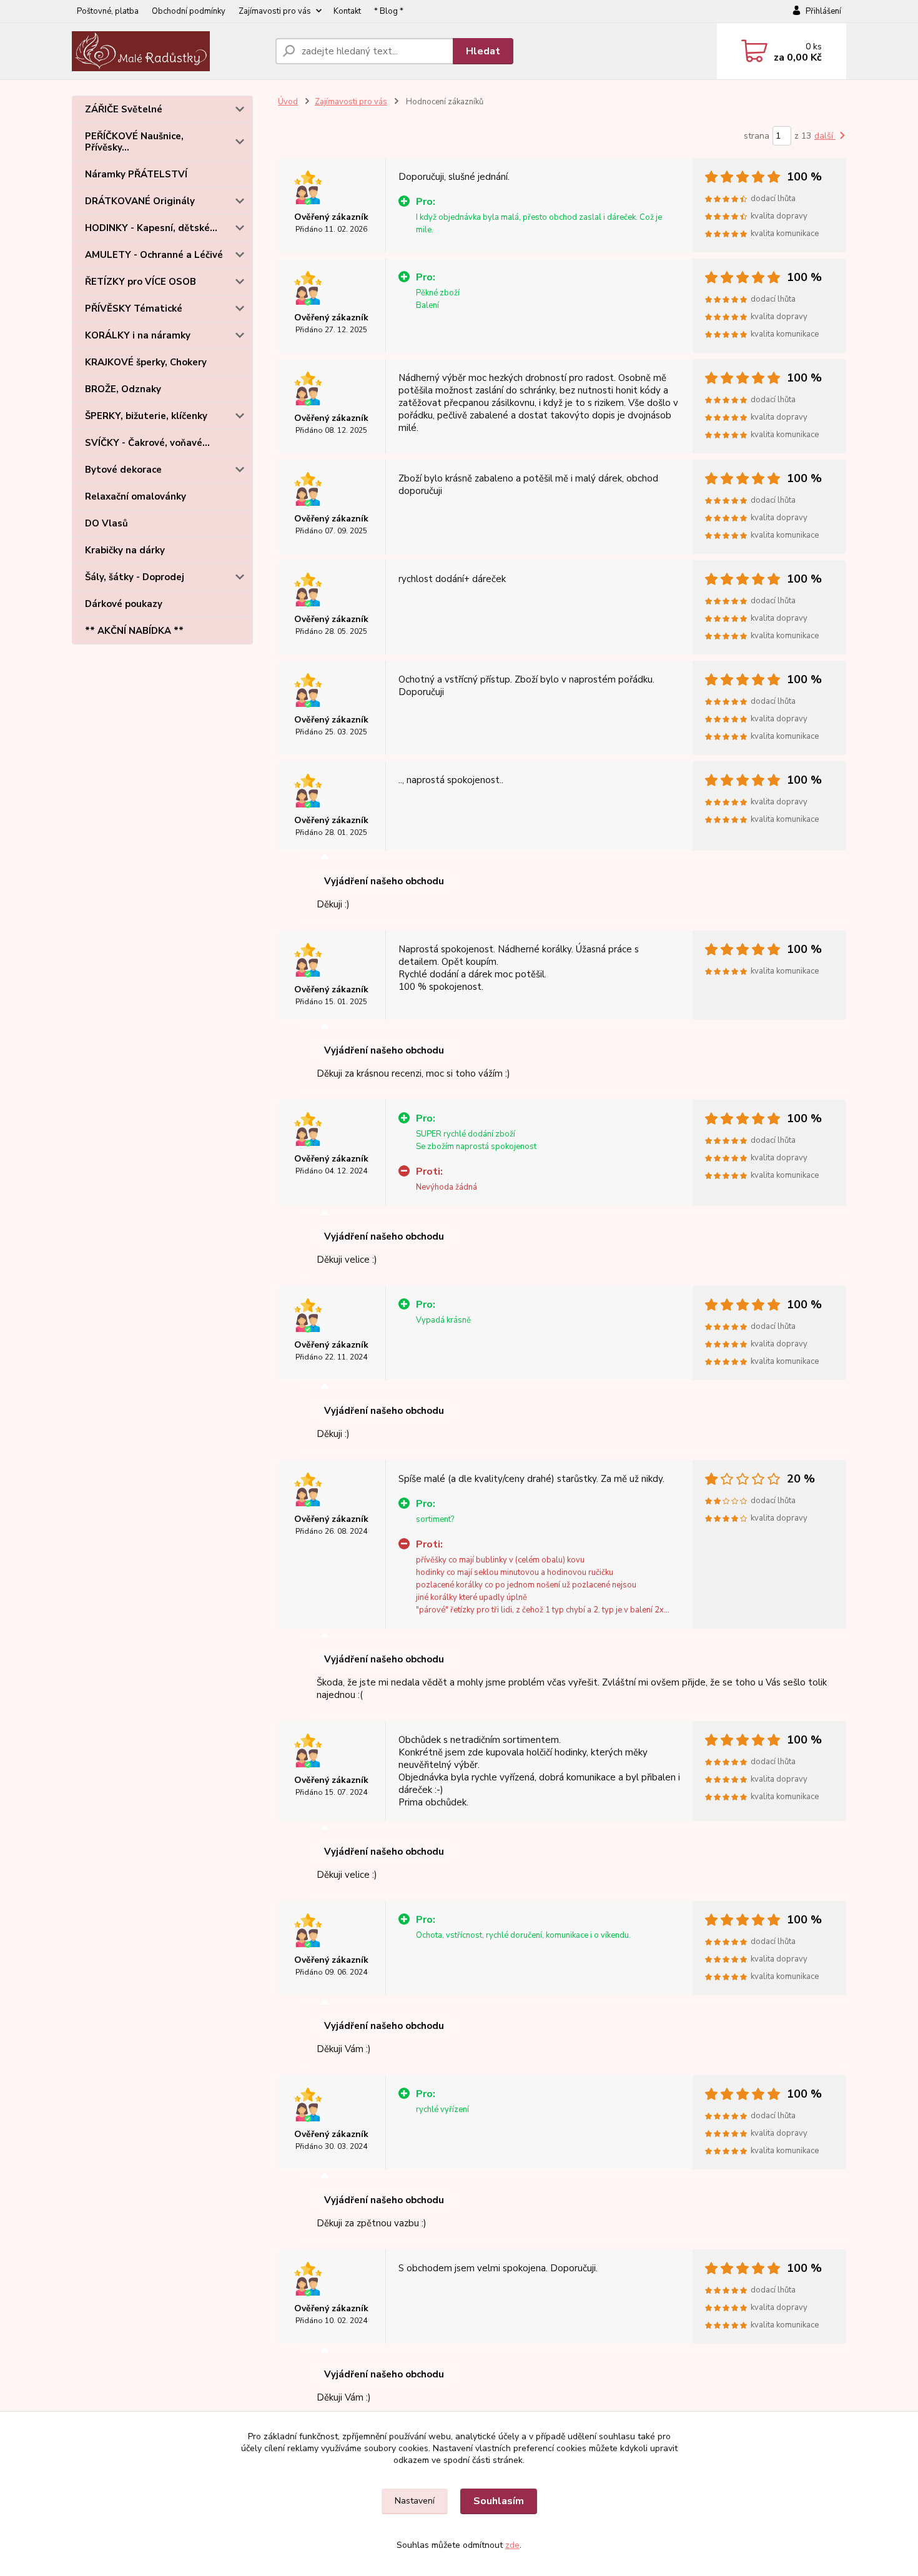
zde (512, 2545)
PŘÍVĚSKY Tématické (134, 308)
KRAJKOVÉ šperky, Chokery (146, 362)
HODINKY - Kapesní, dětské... (151, 228)
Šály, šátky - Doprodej (135, 577)
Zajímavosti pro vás (275, 11)
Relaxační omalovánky (136, 496)
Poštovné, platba (108, 11)
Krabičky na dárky (125, 550)
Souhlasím (499, 2501)
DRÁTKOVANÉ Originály (140, 201)
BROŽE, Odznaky (123, 389)
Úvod (288, 102)
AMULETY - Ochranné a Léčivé (154, 255)
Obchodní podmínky (189, 11)
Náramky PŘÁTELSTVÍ (136, 174)
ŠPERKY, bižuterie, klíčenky (146, 416)
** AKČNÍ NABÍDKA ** (134, 631)
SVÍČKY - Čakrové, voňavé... (147, 443)
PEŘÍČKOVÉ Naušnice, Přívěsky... (134, 142)
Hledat (483, 51)
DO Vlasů (106, 523)
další (825, 136)
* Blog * (389, 11)
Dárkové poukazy (124, 604)
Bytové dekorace (123, 470)
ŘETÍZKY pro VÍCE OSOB (141, 282)
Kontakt (347, 11)
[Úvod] (169, 51)
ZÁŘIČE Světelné (124, 109)
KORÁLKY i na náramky (138, 335)
